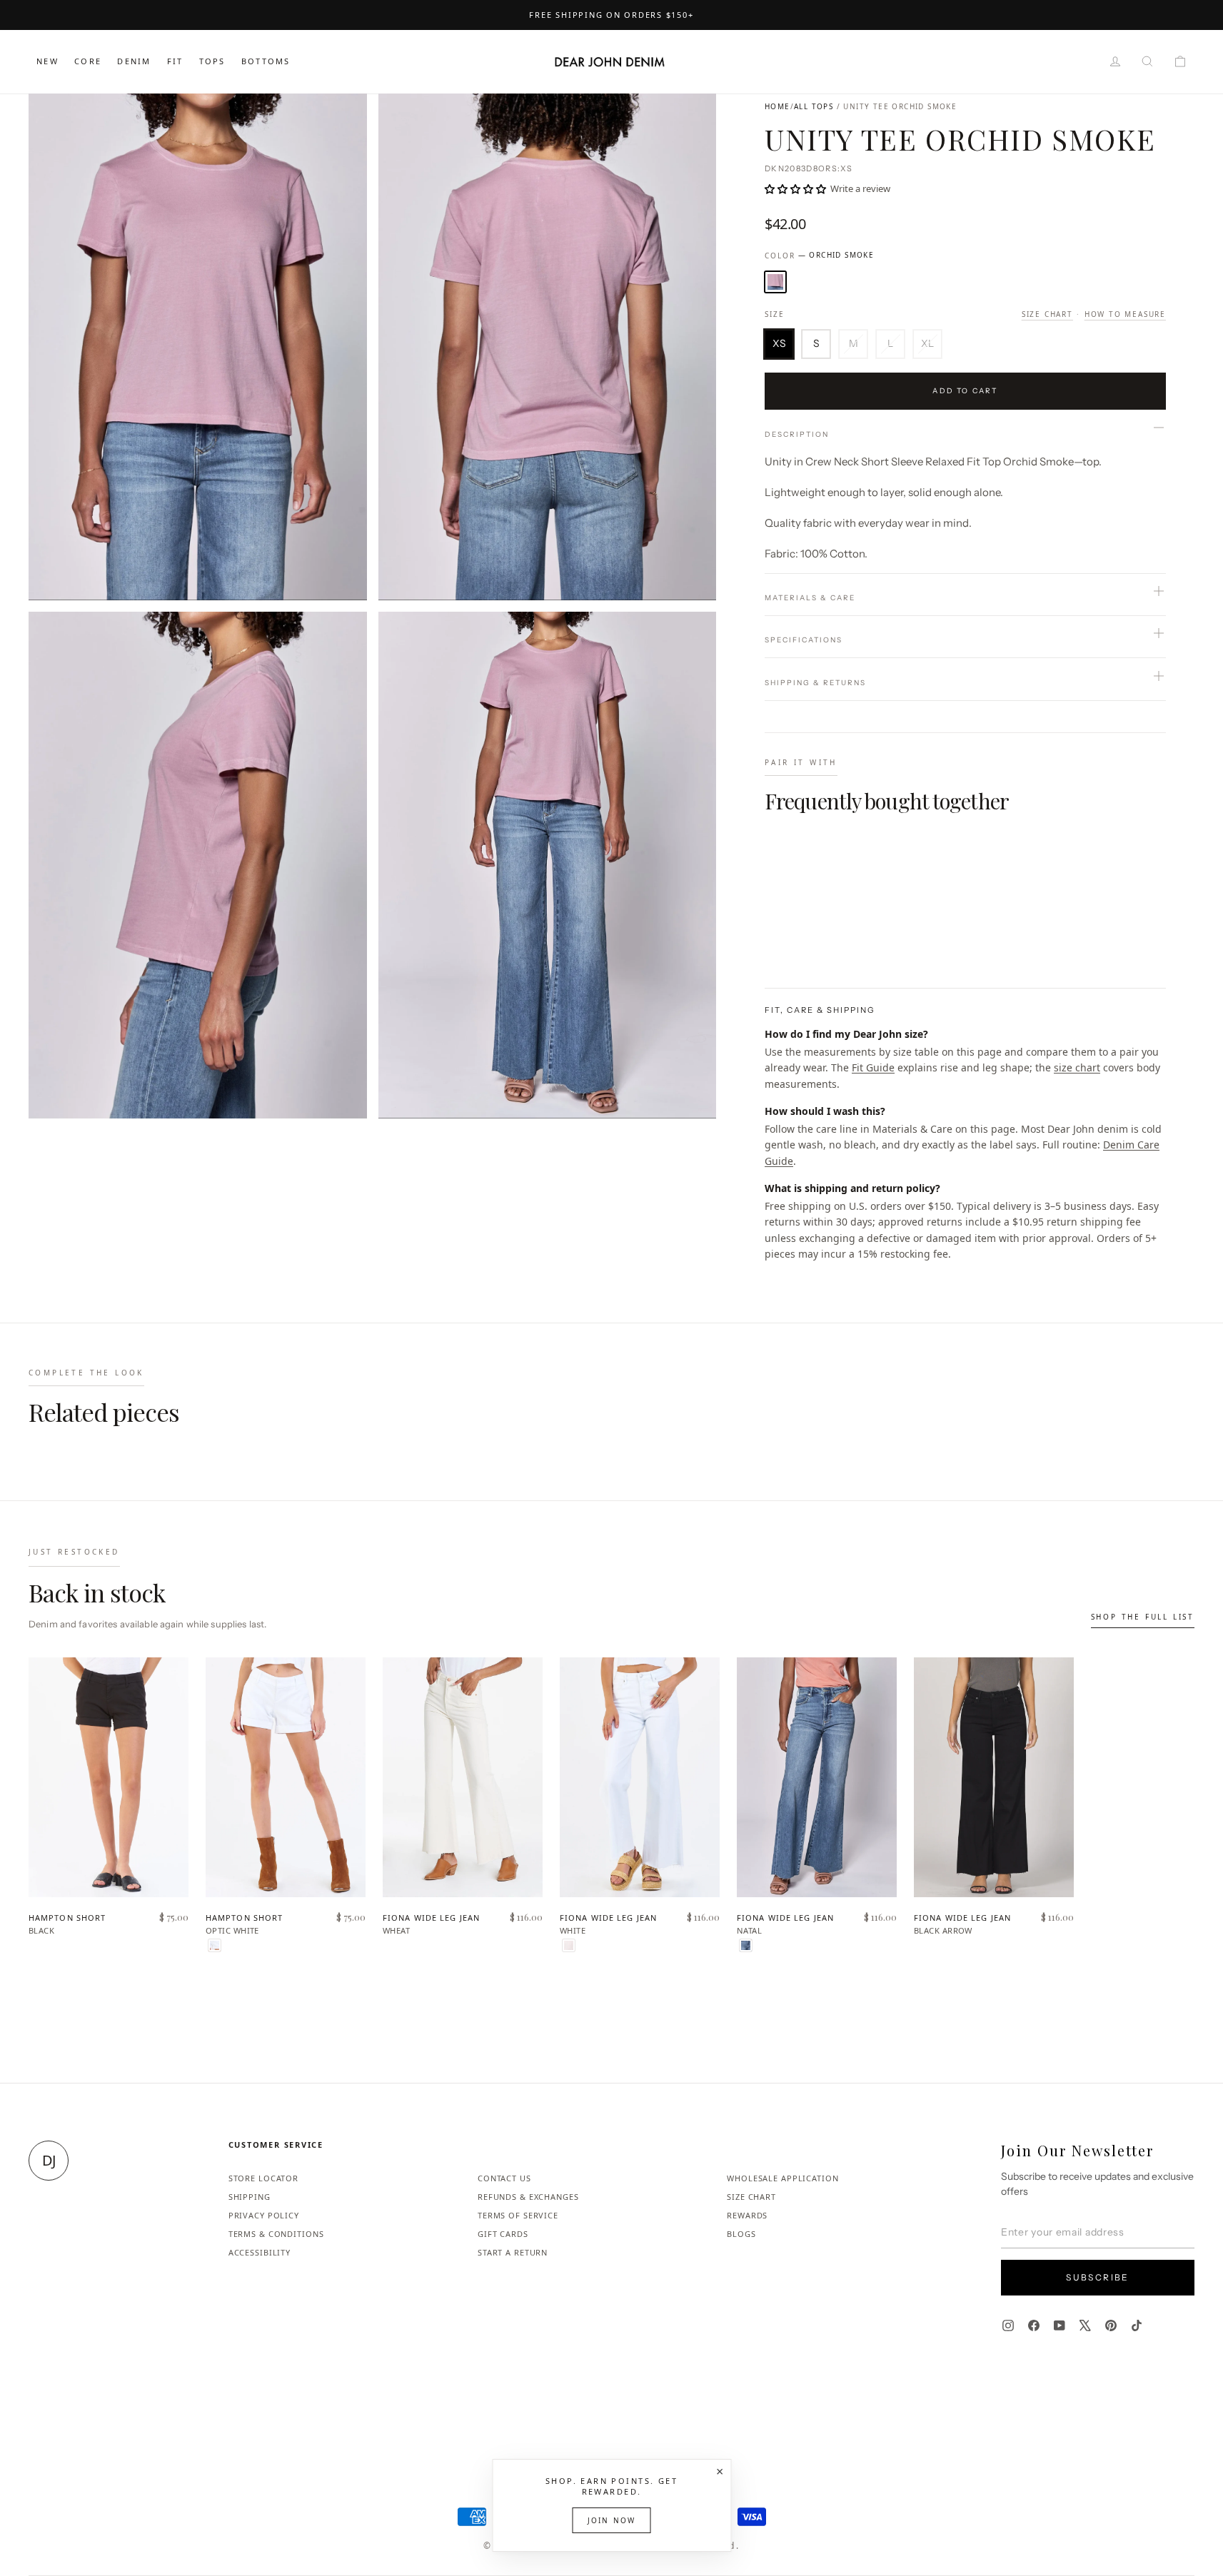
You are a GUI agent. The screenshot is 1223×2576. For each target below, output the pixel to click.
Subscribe (1098, 2277)
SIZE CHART (751, 2197)
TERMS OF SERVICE (518, 2215)
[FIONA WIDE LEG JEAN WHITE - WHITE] (569, 1945)
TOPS (212, 61)
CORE (88, 61)
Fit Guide (873, 1067)
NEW (47, 61)
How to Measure (1125, 314)
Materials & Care (810, 598)
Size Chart (1047, 314)
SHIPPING (250, 2197)
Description (797, 434)
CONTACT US (504, 2178)
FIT (175, 61)
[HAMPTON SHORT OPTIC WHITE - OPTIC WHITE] (215, 1945)
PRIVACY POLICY (264, 2215)
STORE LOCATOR (263, 2178)
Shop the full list (1143, 1617)
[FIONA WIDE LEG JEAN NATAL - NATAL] (746, 1945)
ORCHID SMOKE (775, 282)
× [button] (720, 2471)
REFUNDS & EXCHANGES (528, 2197)
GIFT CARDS (503, 2234)
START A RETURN (513, 2252)
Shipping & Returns (815, 683)
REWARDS (747, 2215)
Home (777, 106)
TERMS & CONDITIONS (276, 2234)
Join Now (612, 2520)
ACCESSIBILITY (260, 2252)
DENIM (134, 61)
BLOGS (741, 2234)
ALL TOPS (814, 106)
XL (927, 343)
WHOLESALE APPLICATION (782, 2178)
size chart (1077, 1067)
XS (779, 343)
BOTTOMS (266, 61)
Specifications (804, 640)
